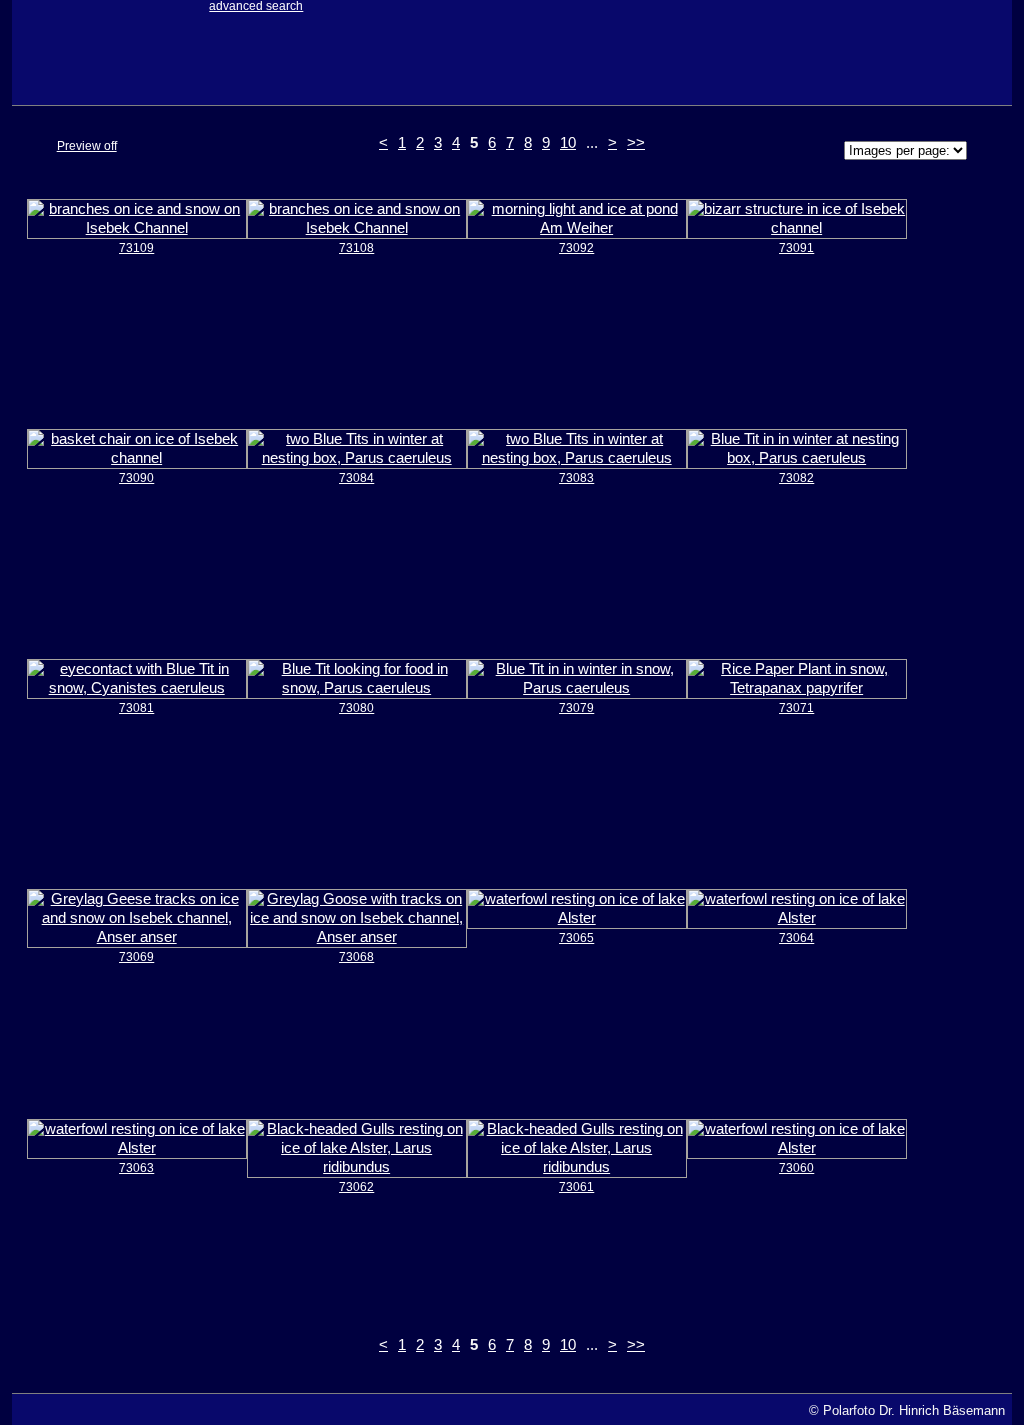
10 (568, 142)
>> (636, 142)
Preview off (87, 146)
